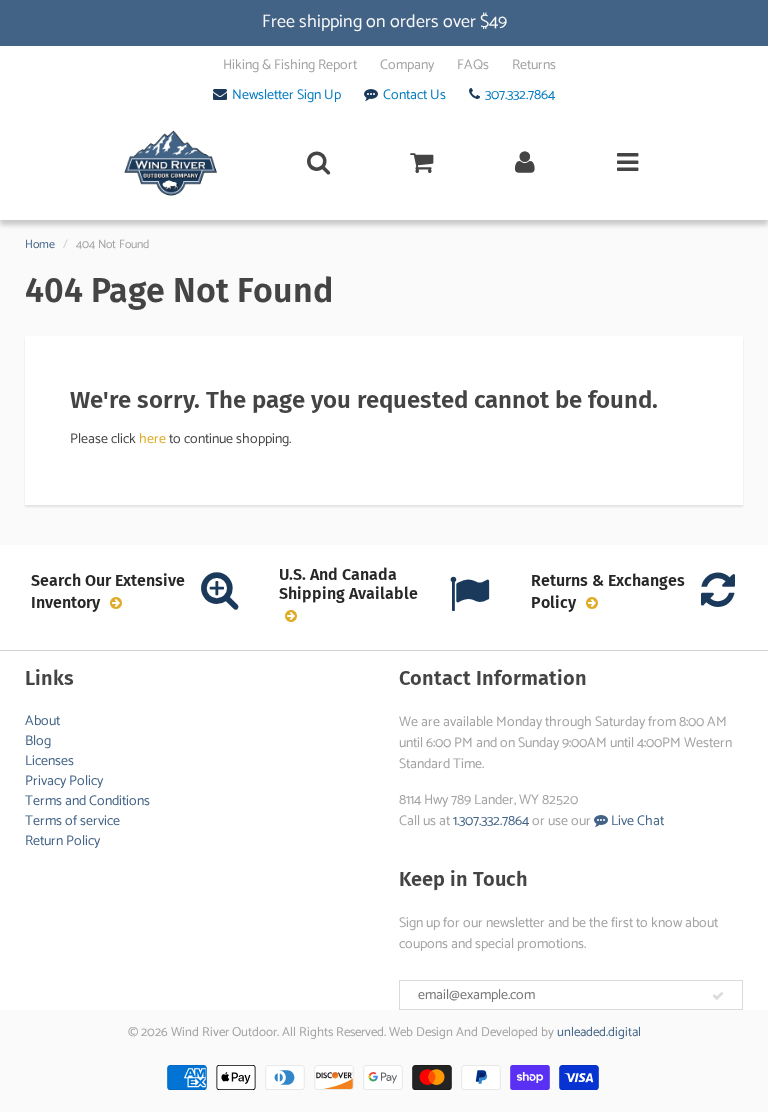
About (42, 721)
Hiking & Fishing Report (290, 66)
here (152, 439)
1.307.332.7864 (491, 821)
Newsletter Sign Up (286, 96)
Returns (534, 66)
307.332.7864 (520, 96)
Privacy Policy (64, 781)
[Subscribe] (718, 996)
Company (407, 66)
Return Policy (62, 841)
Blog (38, 741)
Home (40, 244)
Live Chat (636, 821)
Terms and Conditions (87, 801)
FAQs (473, 66)
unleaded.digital (599, 1032)
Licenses (49, 761)
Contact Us (414, 96)
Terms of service (72, 821)
